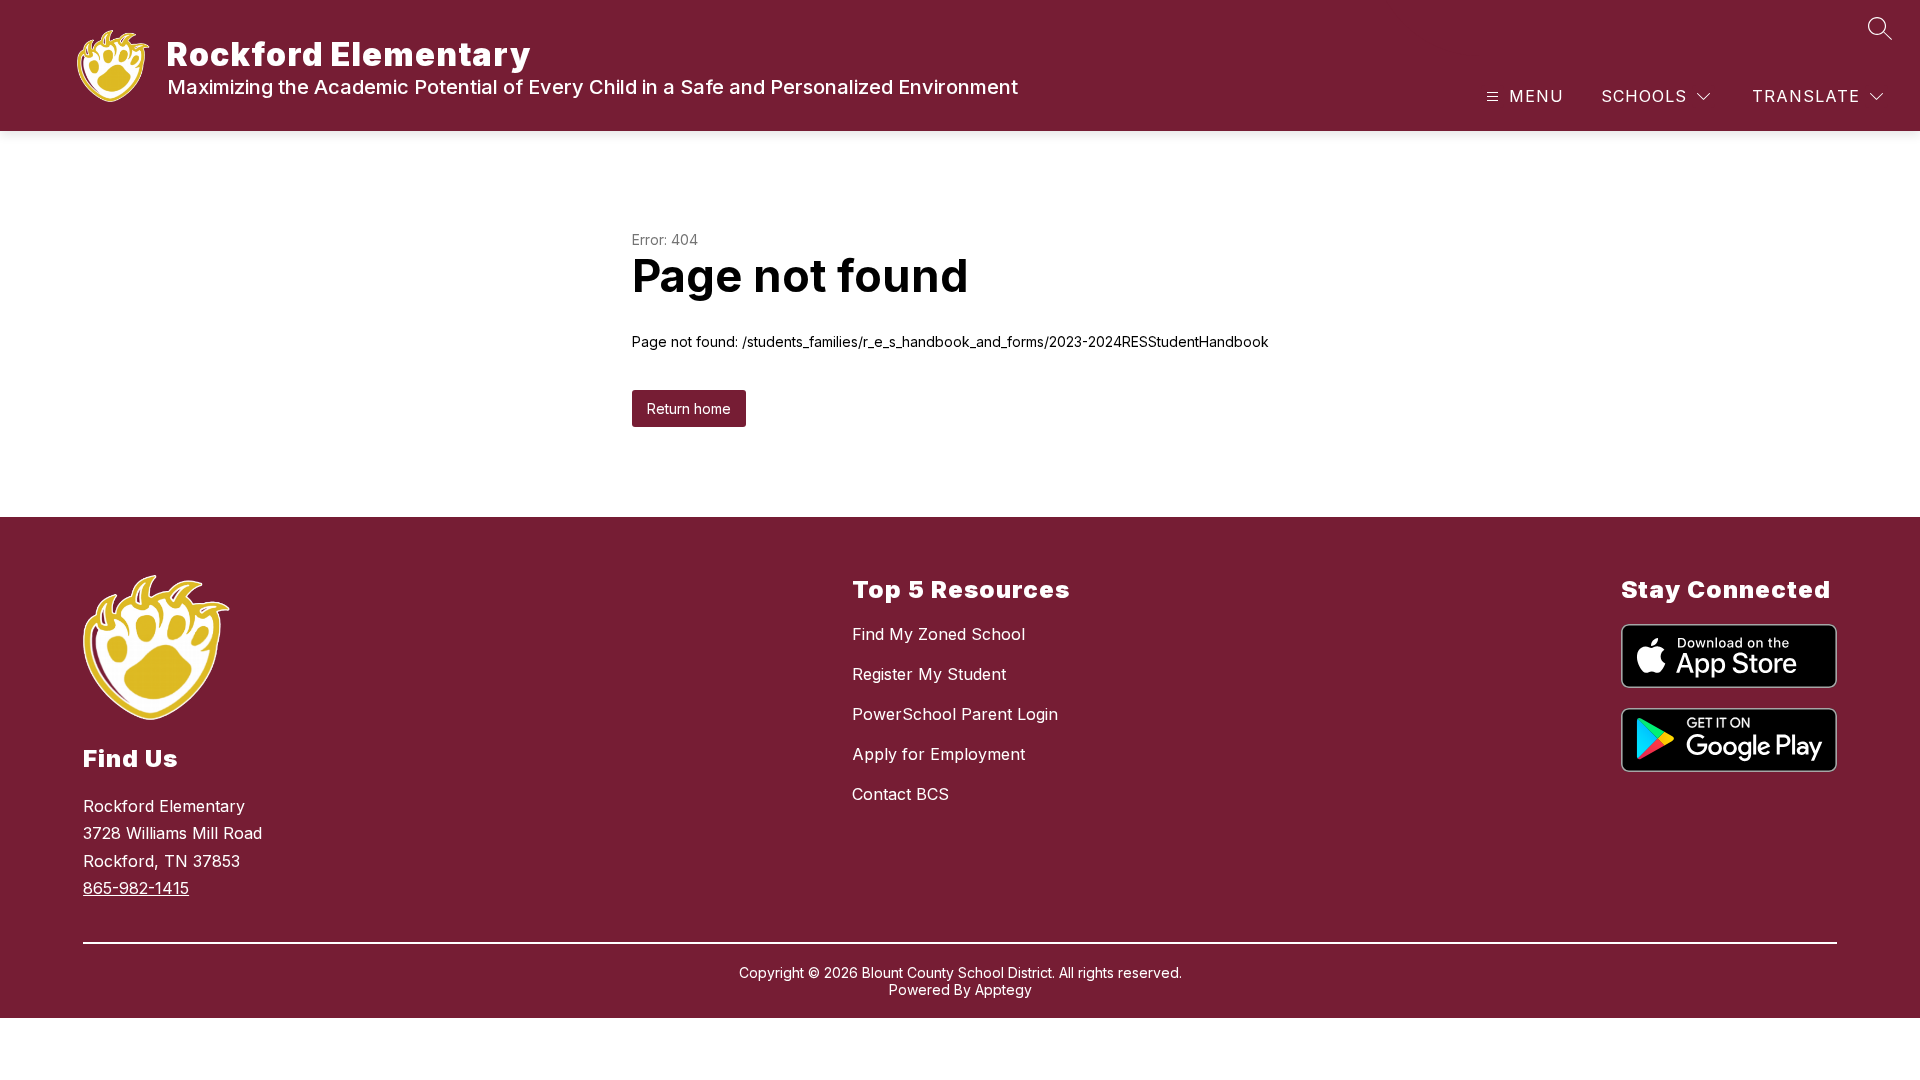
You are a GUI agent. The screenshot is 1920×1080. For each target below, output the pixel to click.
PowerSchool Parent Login (955, 714)
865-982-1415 (136, 888)
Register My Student (929, 674)
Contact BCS (900, 794)
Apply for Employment (938, 754)
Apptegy (1003, 989)
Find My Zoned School (938, 634)
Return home (689, 408)
